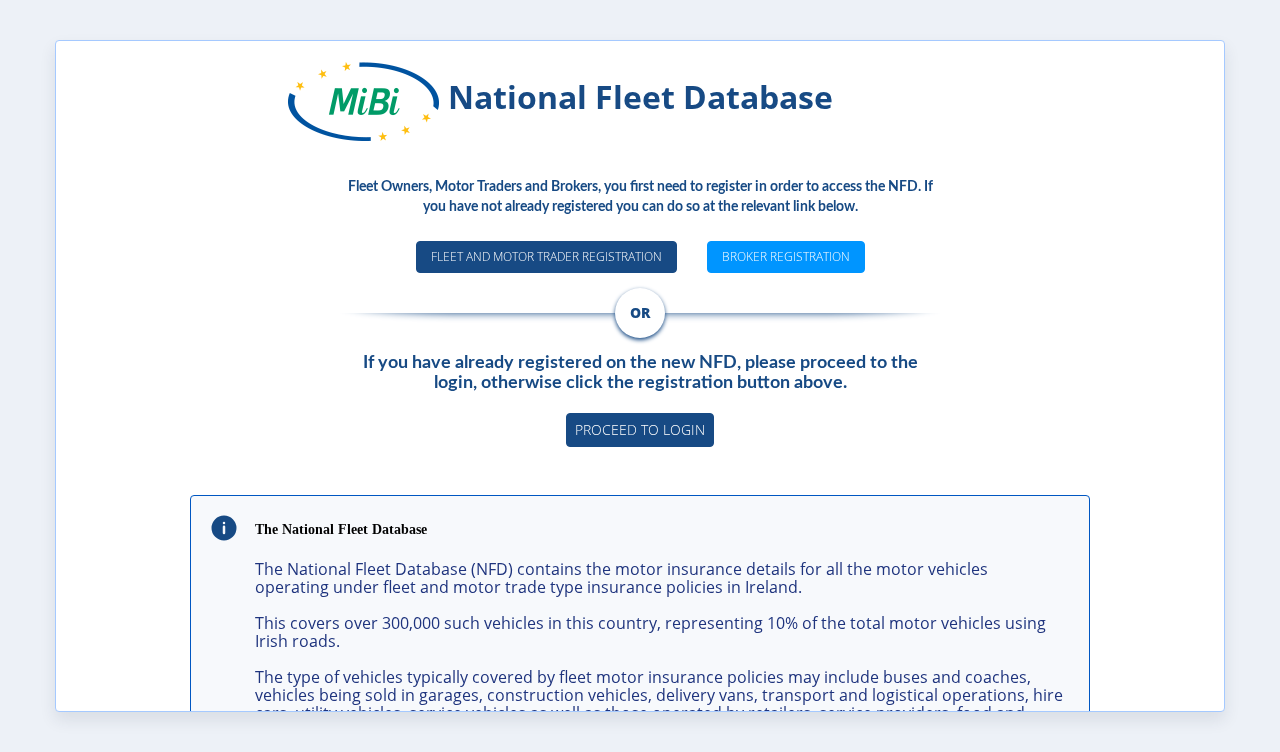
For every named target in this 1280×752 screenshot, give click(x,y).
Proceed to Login (640, 429)
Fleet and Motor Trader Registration (546, 256)
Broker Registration (786, 256)
